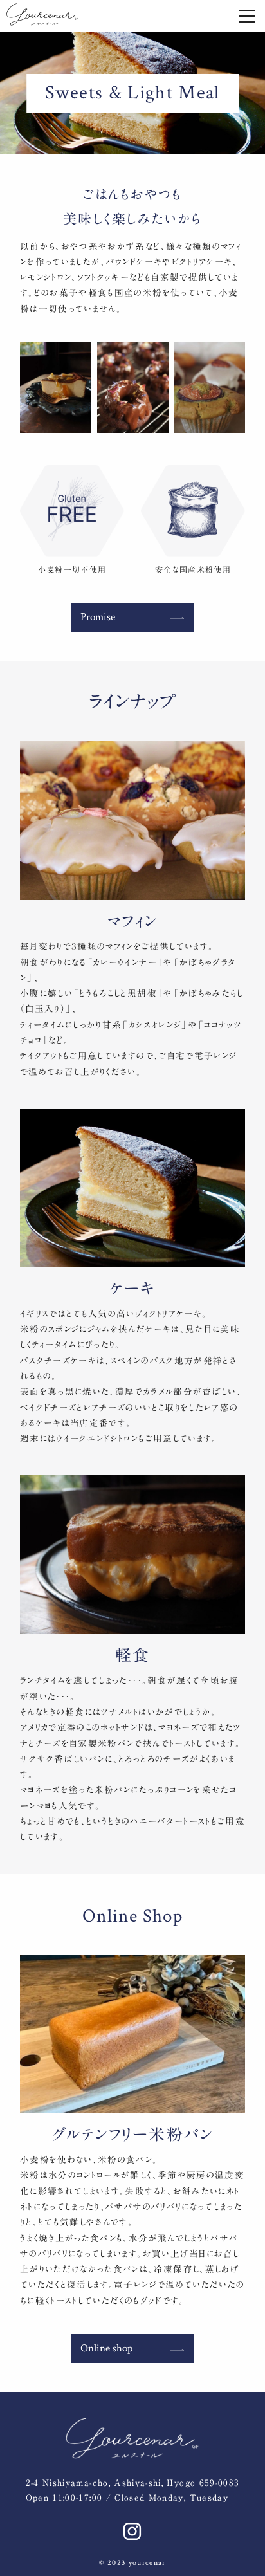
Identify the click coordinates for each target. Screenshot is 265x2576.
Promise (98, 617)
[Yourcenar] (42, 14)
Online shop (106, 2348)
